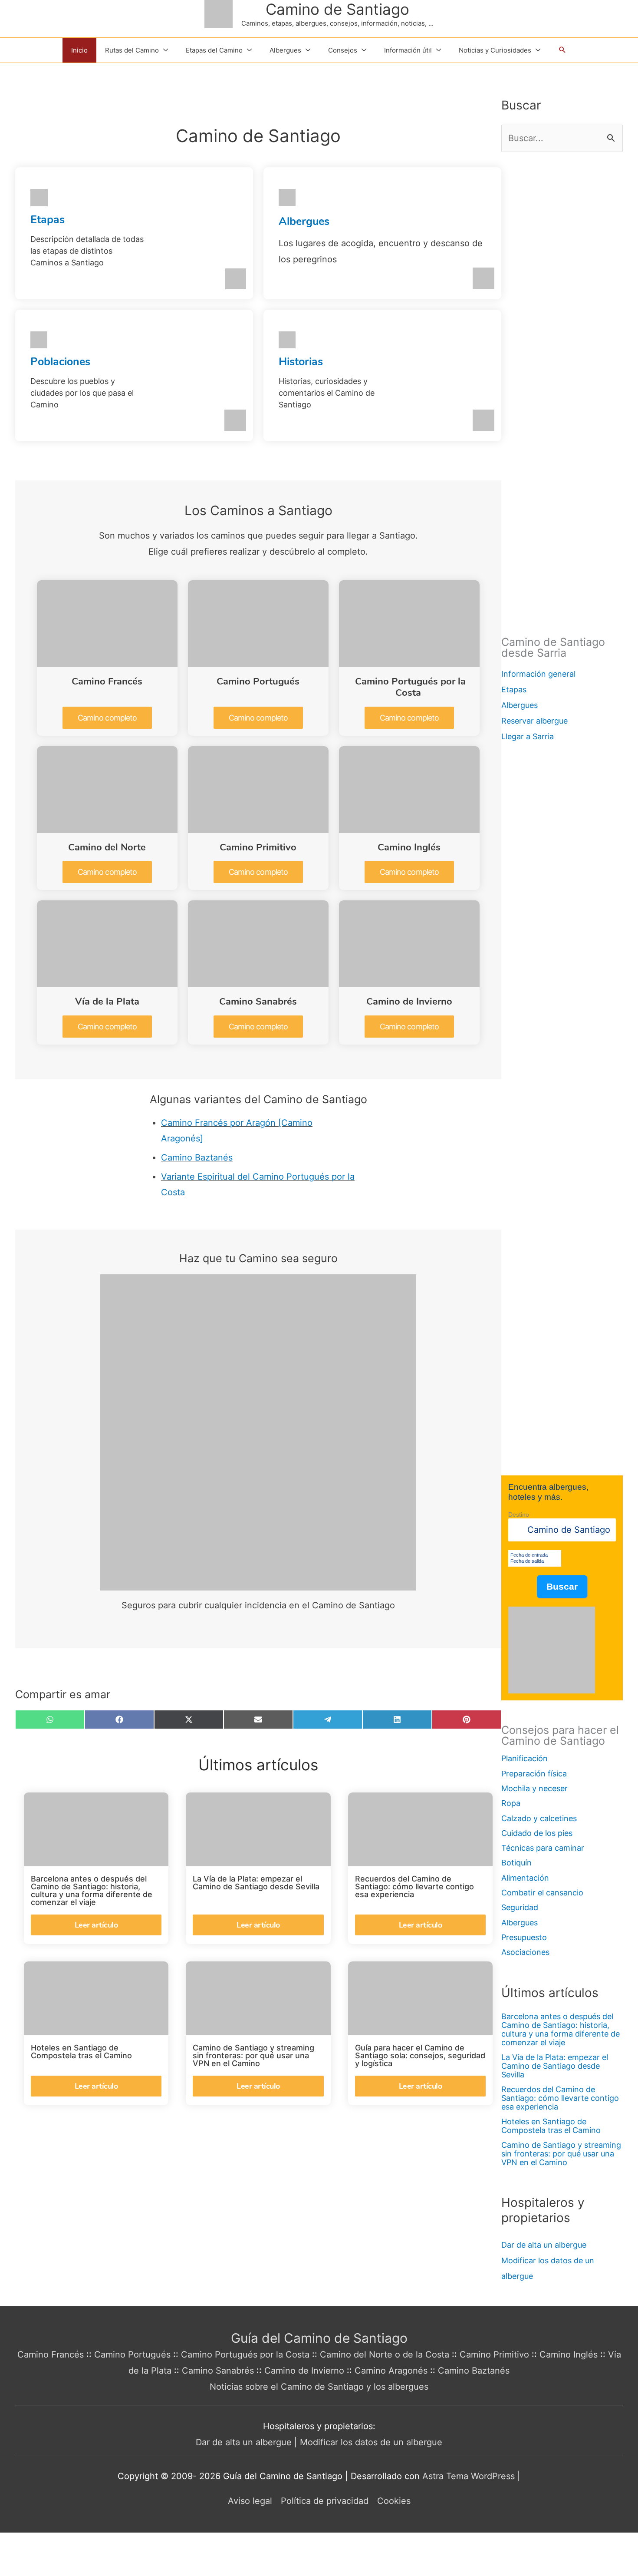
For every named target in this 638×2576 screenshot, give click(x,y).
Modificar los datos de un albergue (371, 2442)
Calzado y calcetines (539, 1818)
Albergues (304, 222)
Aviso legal (250, 2501)
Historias (301, 362)
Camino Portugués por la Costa (410, 687)
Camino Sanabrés (258, 1002)
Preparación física (534, 1774)
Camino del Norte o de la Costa (385, 2354)
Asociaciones (525, 1952)
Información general (538, 674)
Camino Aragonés (391, 2371)
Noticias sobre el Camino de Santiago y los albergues (319, 2387)
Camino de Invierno (409, 1002)
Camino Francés (107, 681)
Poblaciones (60, 362)
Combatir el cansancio (542, 1893)
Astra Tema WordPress (469, 2476)
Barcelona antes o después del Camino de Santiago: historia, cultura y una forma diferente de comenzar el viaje (561, 2029)
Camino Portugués (258, 681)
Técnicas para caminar (543, 1848)
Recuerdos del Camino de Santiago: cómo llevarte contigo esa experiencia (560, 2098)
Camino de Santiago (337, 9)
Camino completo (107, 718)
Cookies (394, 2501)
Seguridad (520, 1907)
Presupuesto (524, 1937)
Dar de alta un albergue (544, 2245)
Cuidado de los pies (537, 1833)
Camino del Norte (107, 847)
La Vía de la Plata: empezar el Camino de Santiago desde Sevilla (555, 2066)
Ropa (511, 1803)
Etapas (48, 220)
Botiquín (516, 1863)
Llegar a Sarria (528, 736)
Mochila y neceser (534, 1788)
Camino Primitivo (258, 847)
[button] (562, 50)
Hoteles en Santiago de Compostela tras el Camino (551, 2126)
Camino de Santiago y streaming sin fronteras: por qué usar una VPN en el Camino (561, 2154)
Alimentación (525, 1878)
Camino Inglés (409, 847)
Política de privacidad (325, 2501)
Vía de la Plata (107, 1002)
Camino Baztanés (197, 1157)
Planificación (525, 1758)
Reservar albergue (534, 721)
